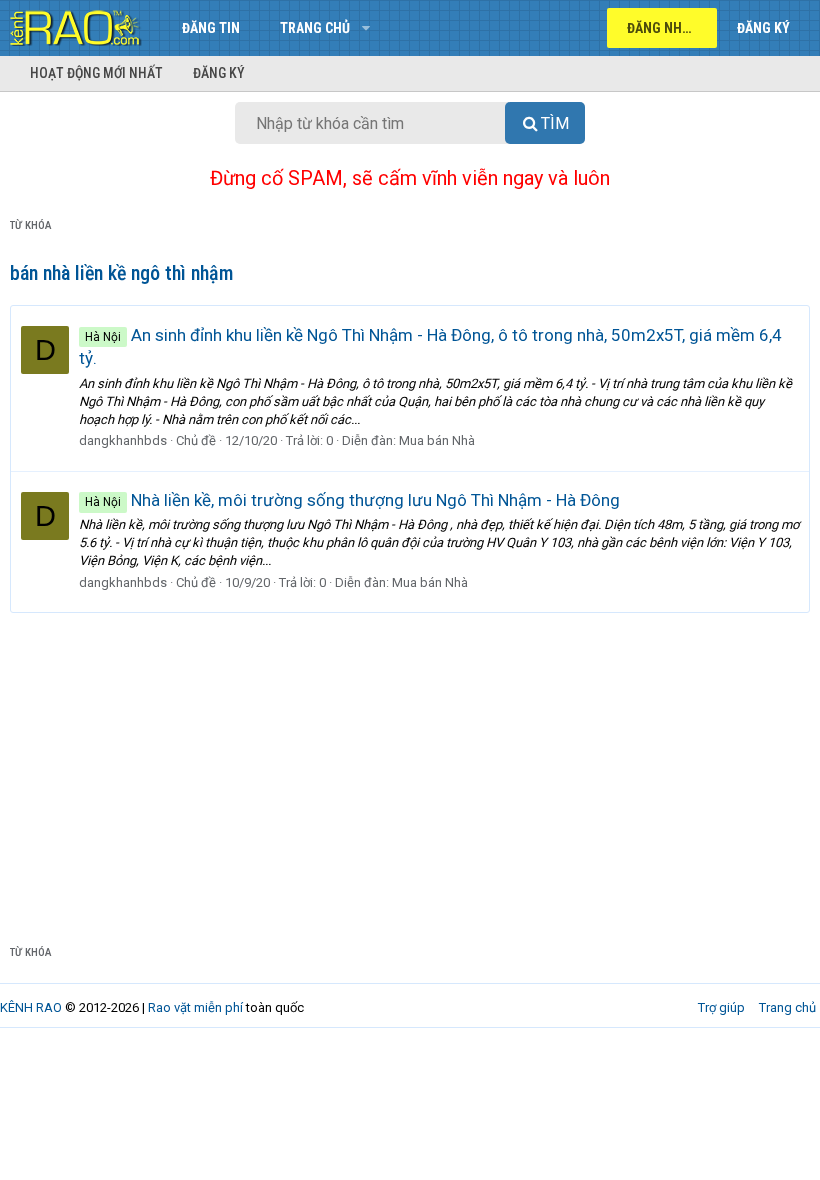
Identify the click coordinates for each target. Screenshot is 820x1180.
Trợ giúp (721, 1007)
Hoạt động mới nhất (96, 73)
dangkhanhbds (123, 440)
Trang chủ (315, 28)
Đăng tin (211, 28)
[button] (365, 28)
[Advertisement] (410, 763)
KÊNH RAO (31, 1007)
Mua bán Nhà (437, 440)
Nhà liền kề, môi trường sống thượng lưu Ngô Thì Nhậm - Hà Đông (352, 500)
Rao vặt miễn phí (195, 1007)
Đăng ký (219, 73)
